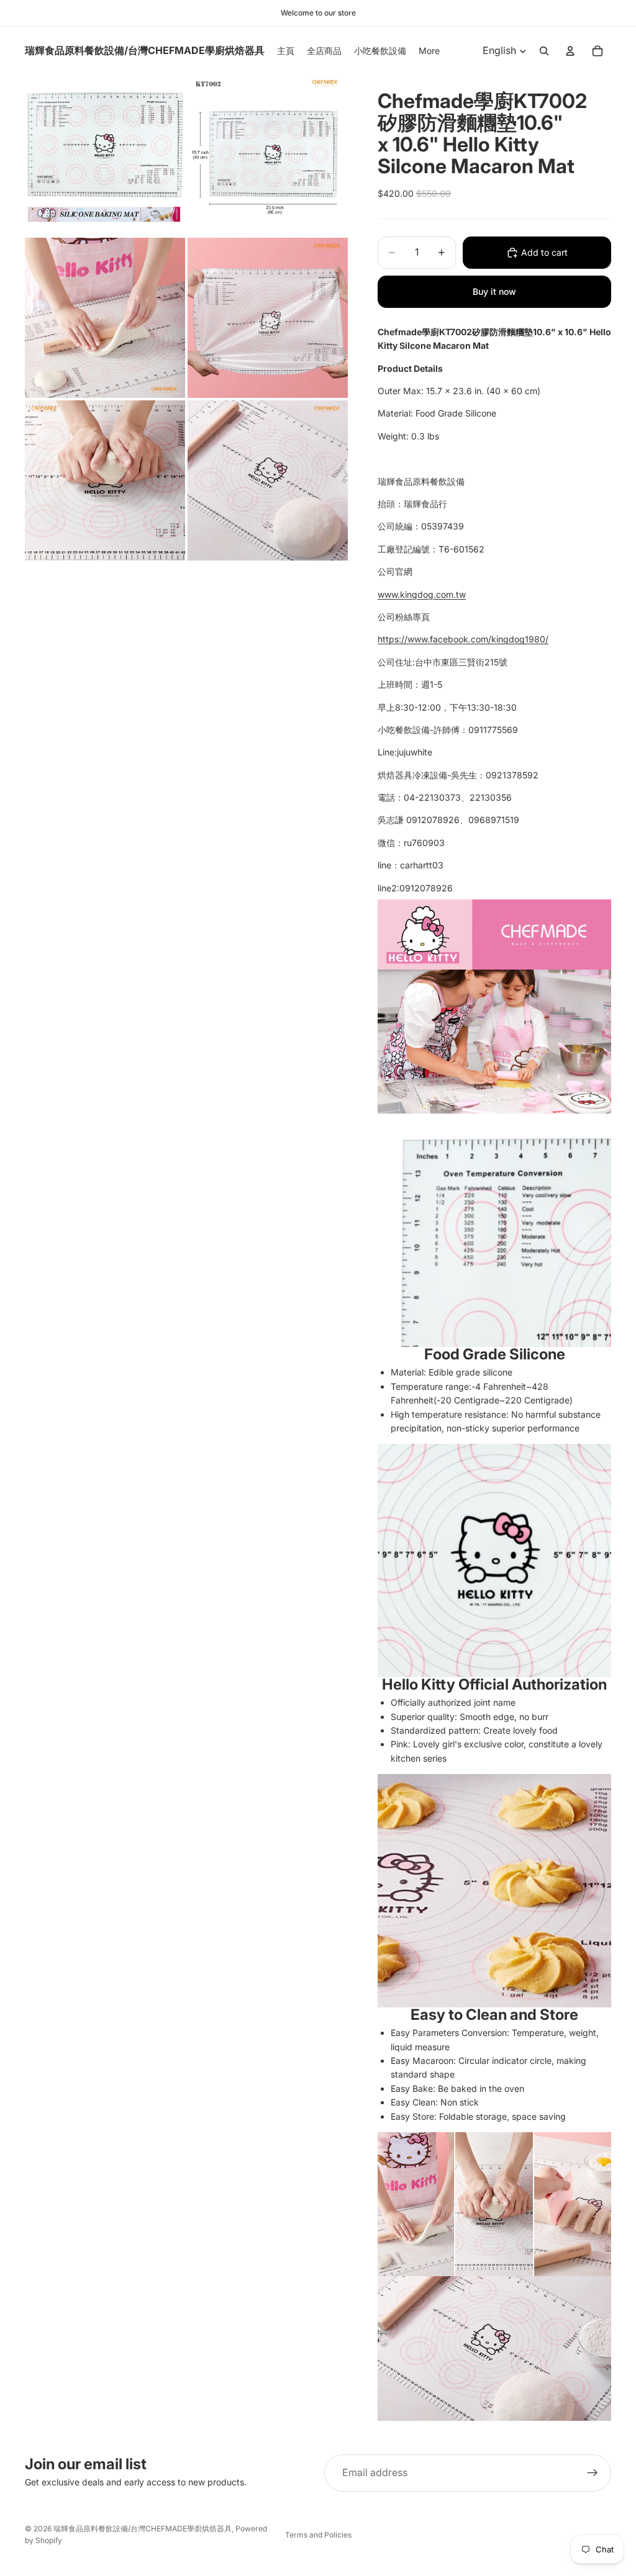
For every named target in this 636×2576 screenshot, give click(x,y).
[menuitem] (429, 51)
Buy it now (494, 291)
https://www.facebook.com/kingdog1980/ (463, 639)
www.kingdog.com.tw (422, 594)
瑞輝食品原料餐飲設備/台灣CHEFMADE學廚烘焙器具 (143, 2529)
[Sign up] (593, 2473)
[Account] (570, 51)
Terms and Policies (318, 2535)
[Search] (544, 51)
